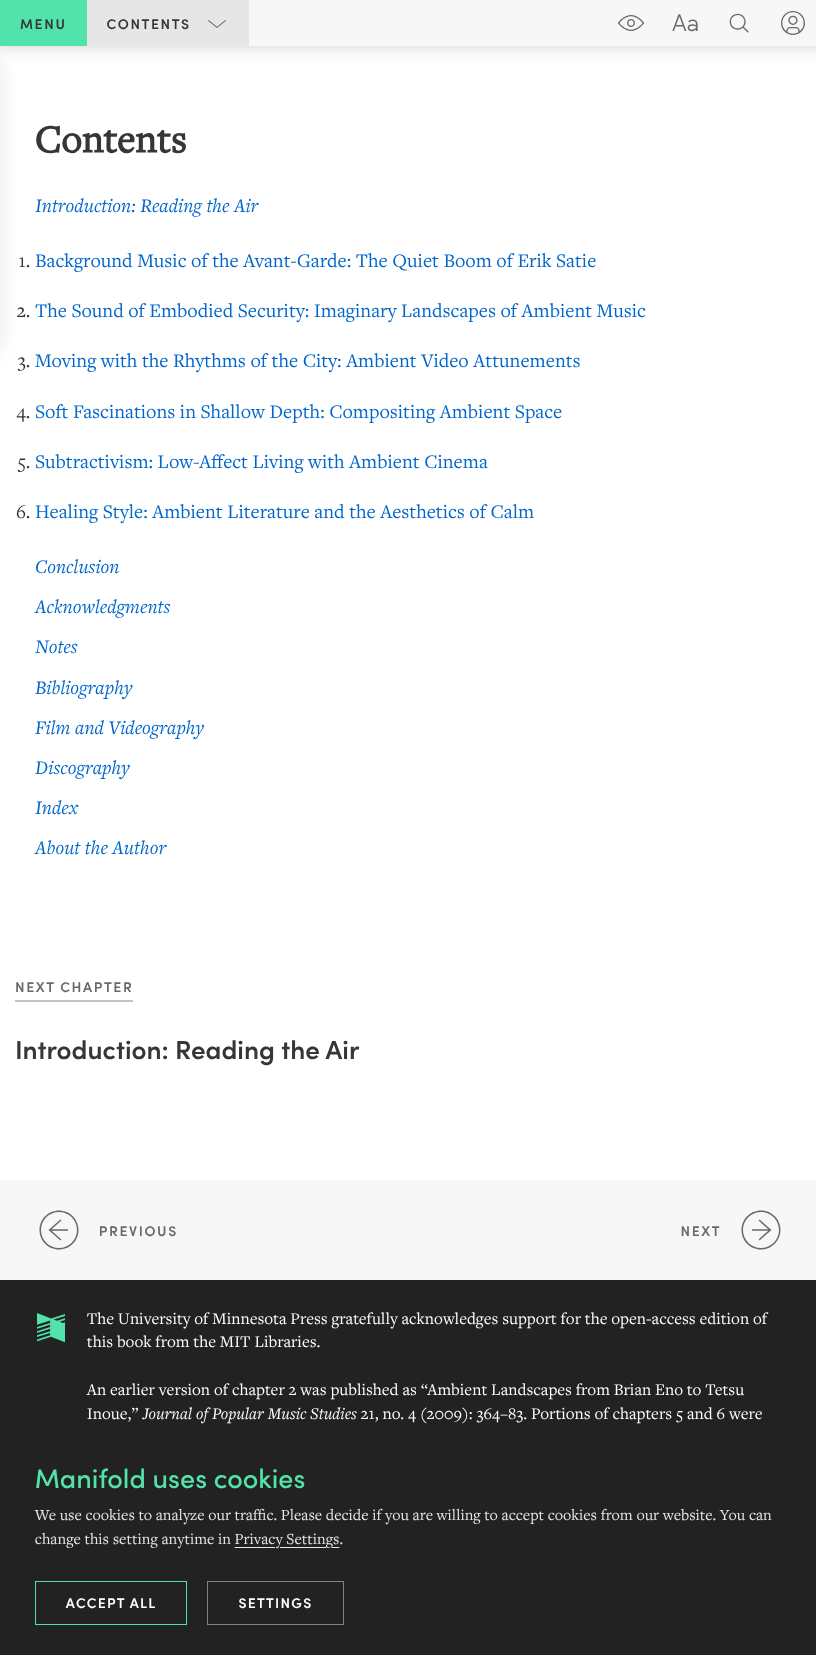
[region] (410, 488)
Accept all (111, 1602)
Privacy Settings (287, 1538)
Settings (275, 1602)
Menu (43, 23)
